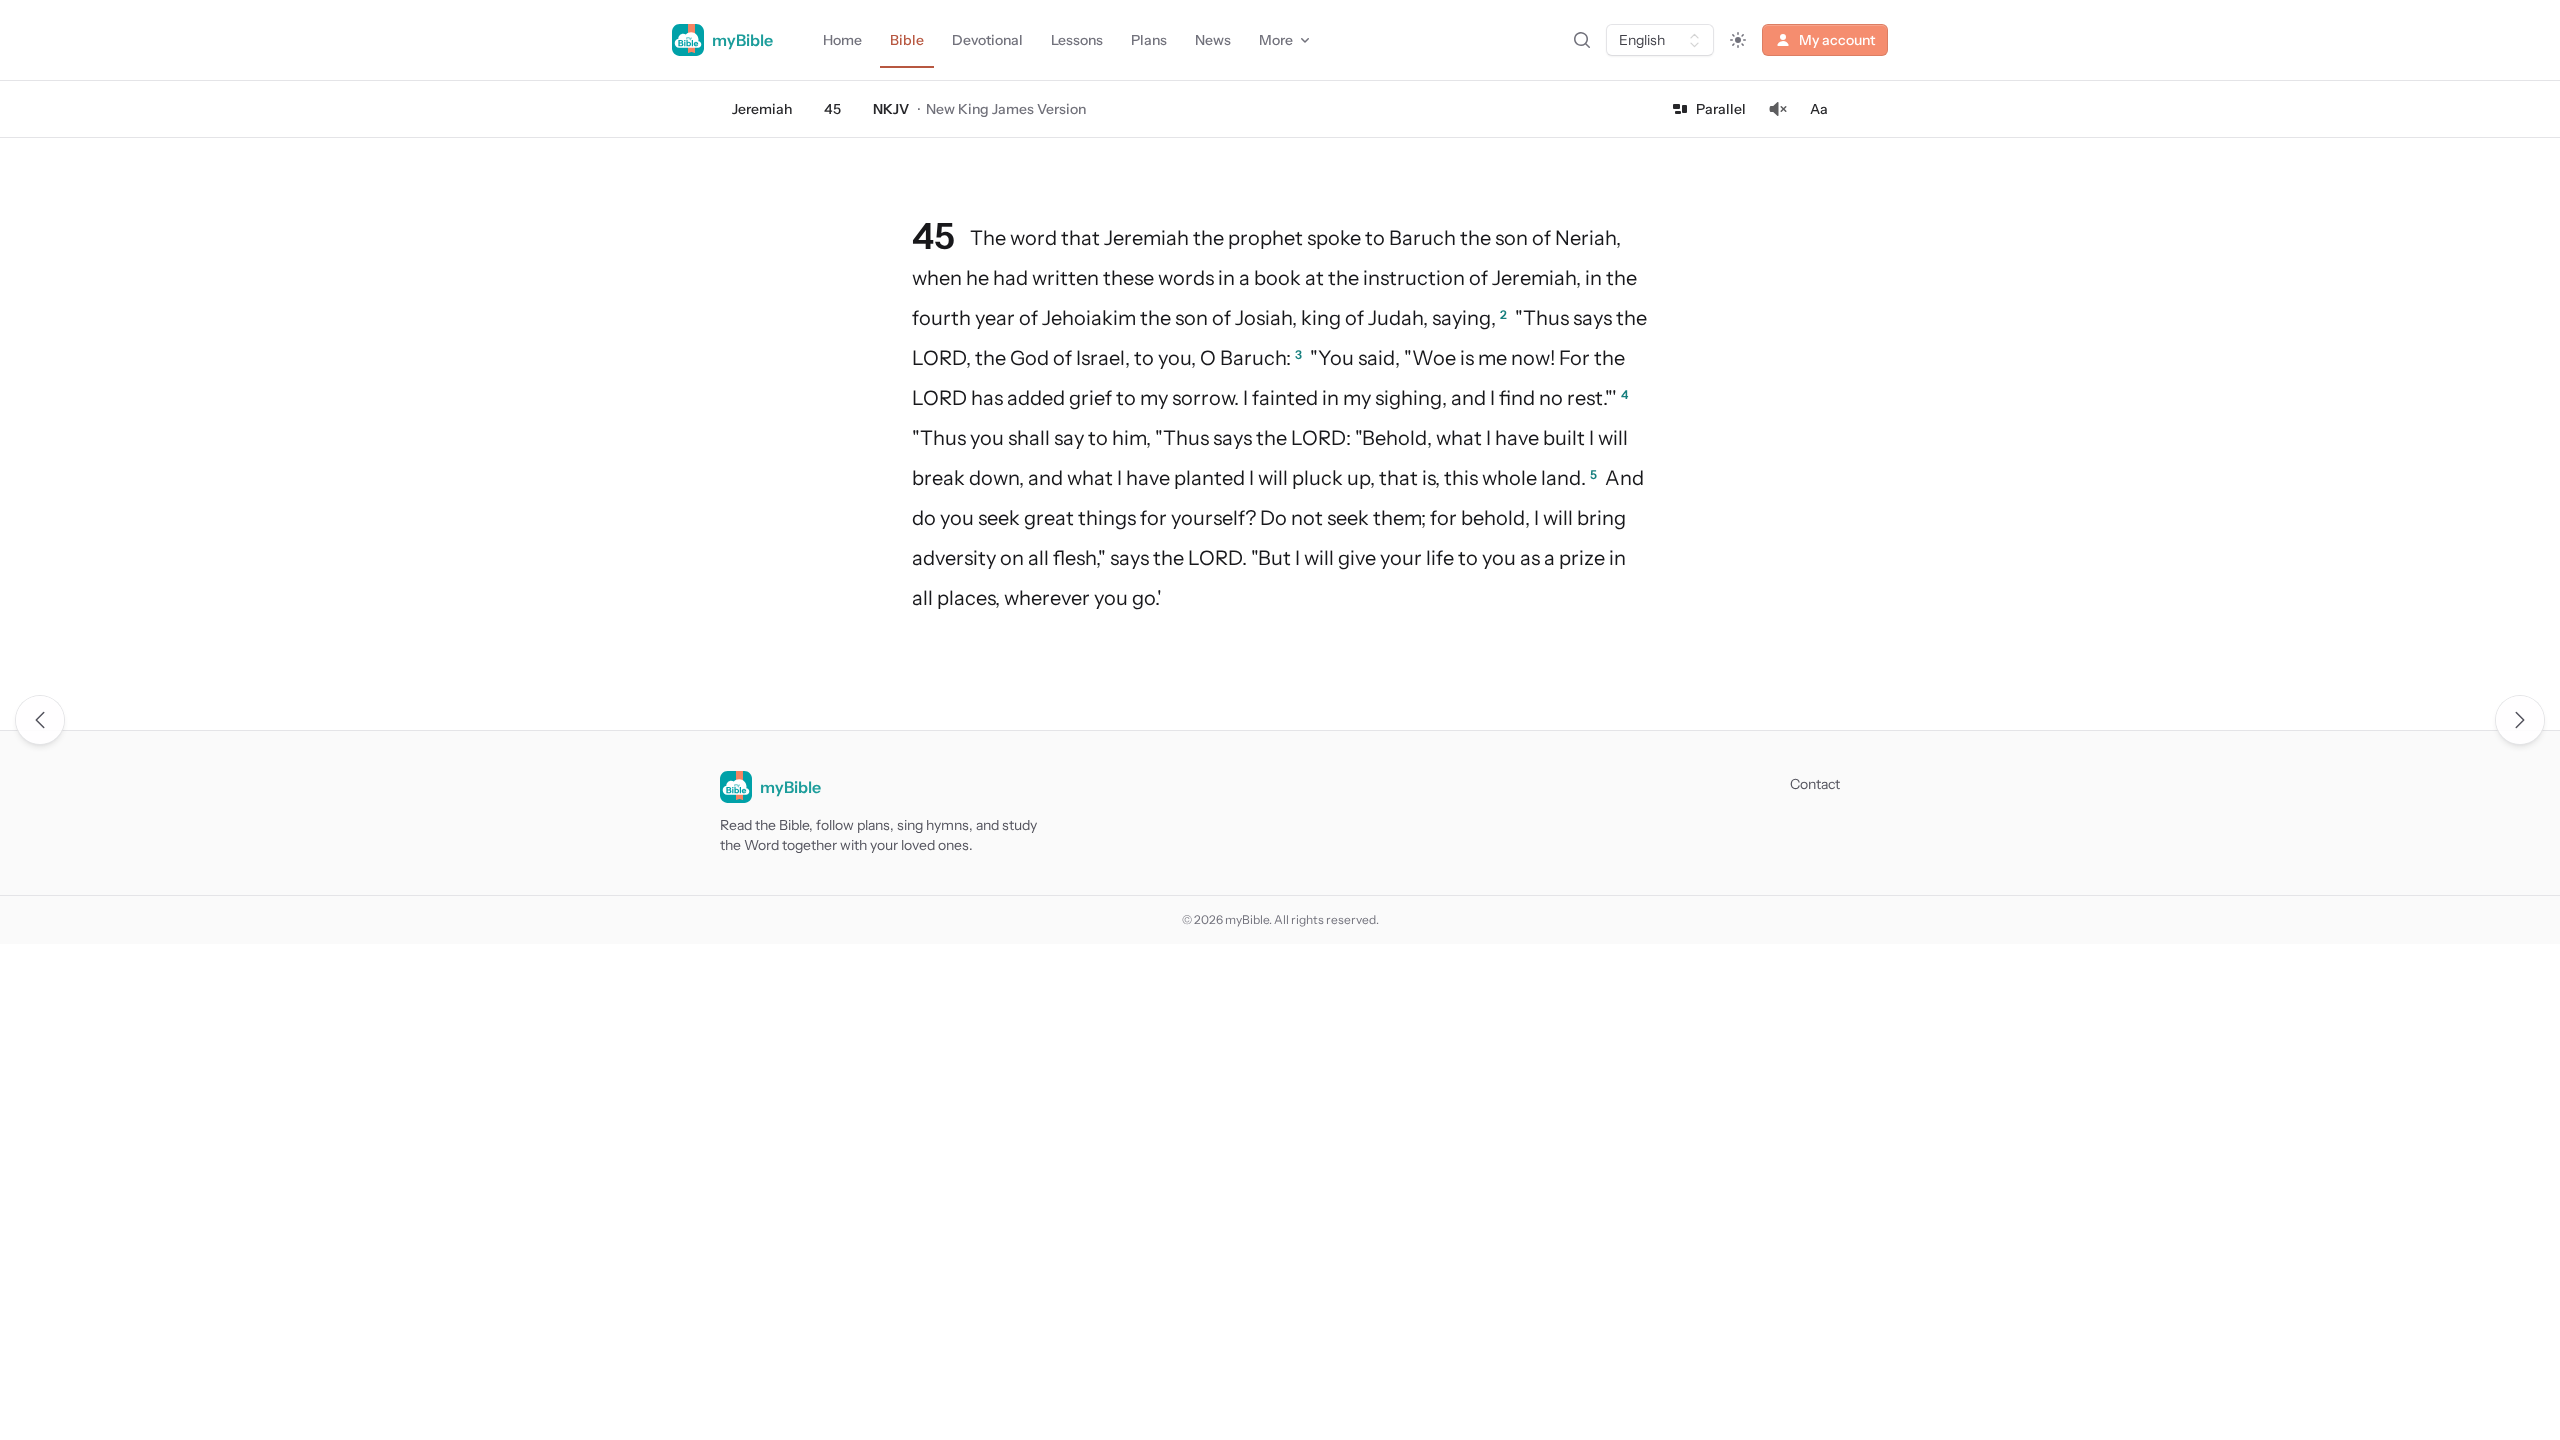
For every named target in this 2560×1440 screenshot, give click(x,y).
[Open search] (1582, 40)
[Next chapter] (2520, 720)
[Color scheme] (1738, 40)
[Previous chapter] (40, 720)
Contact (1815, 784)
